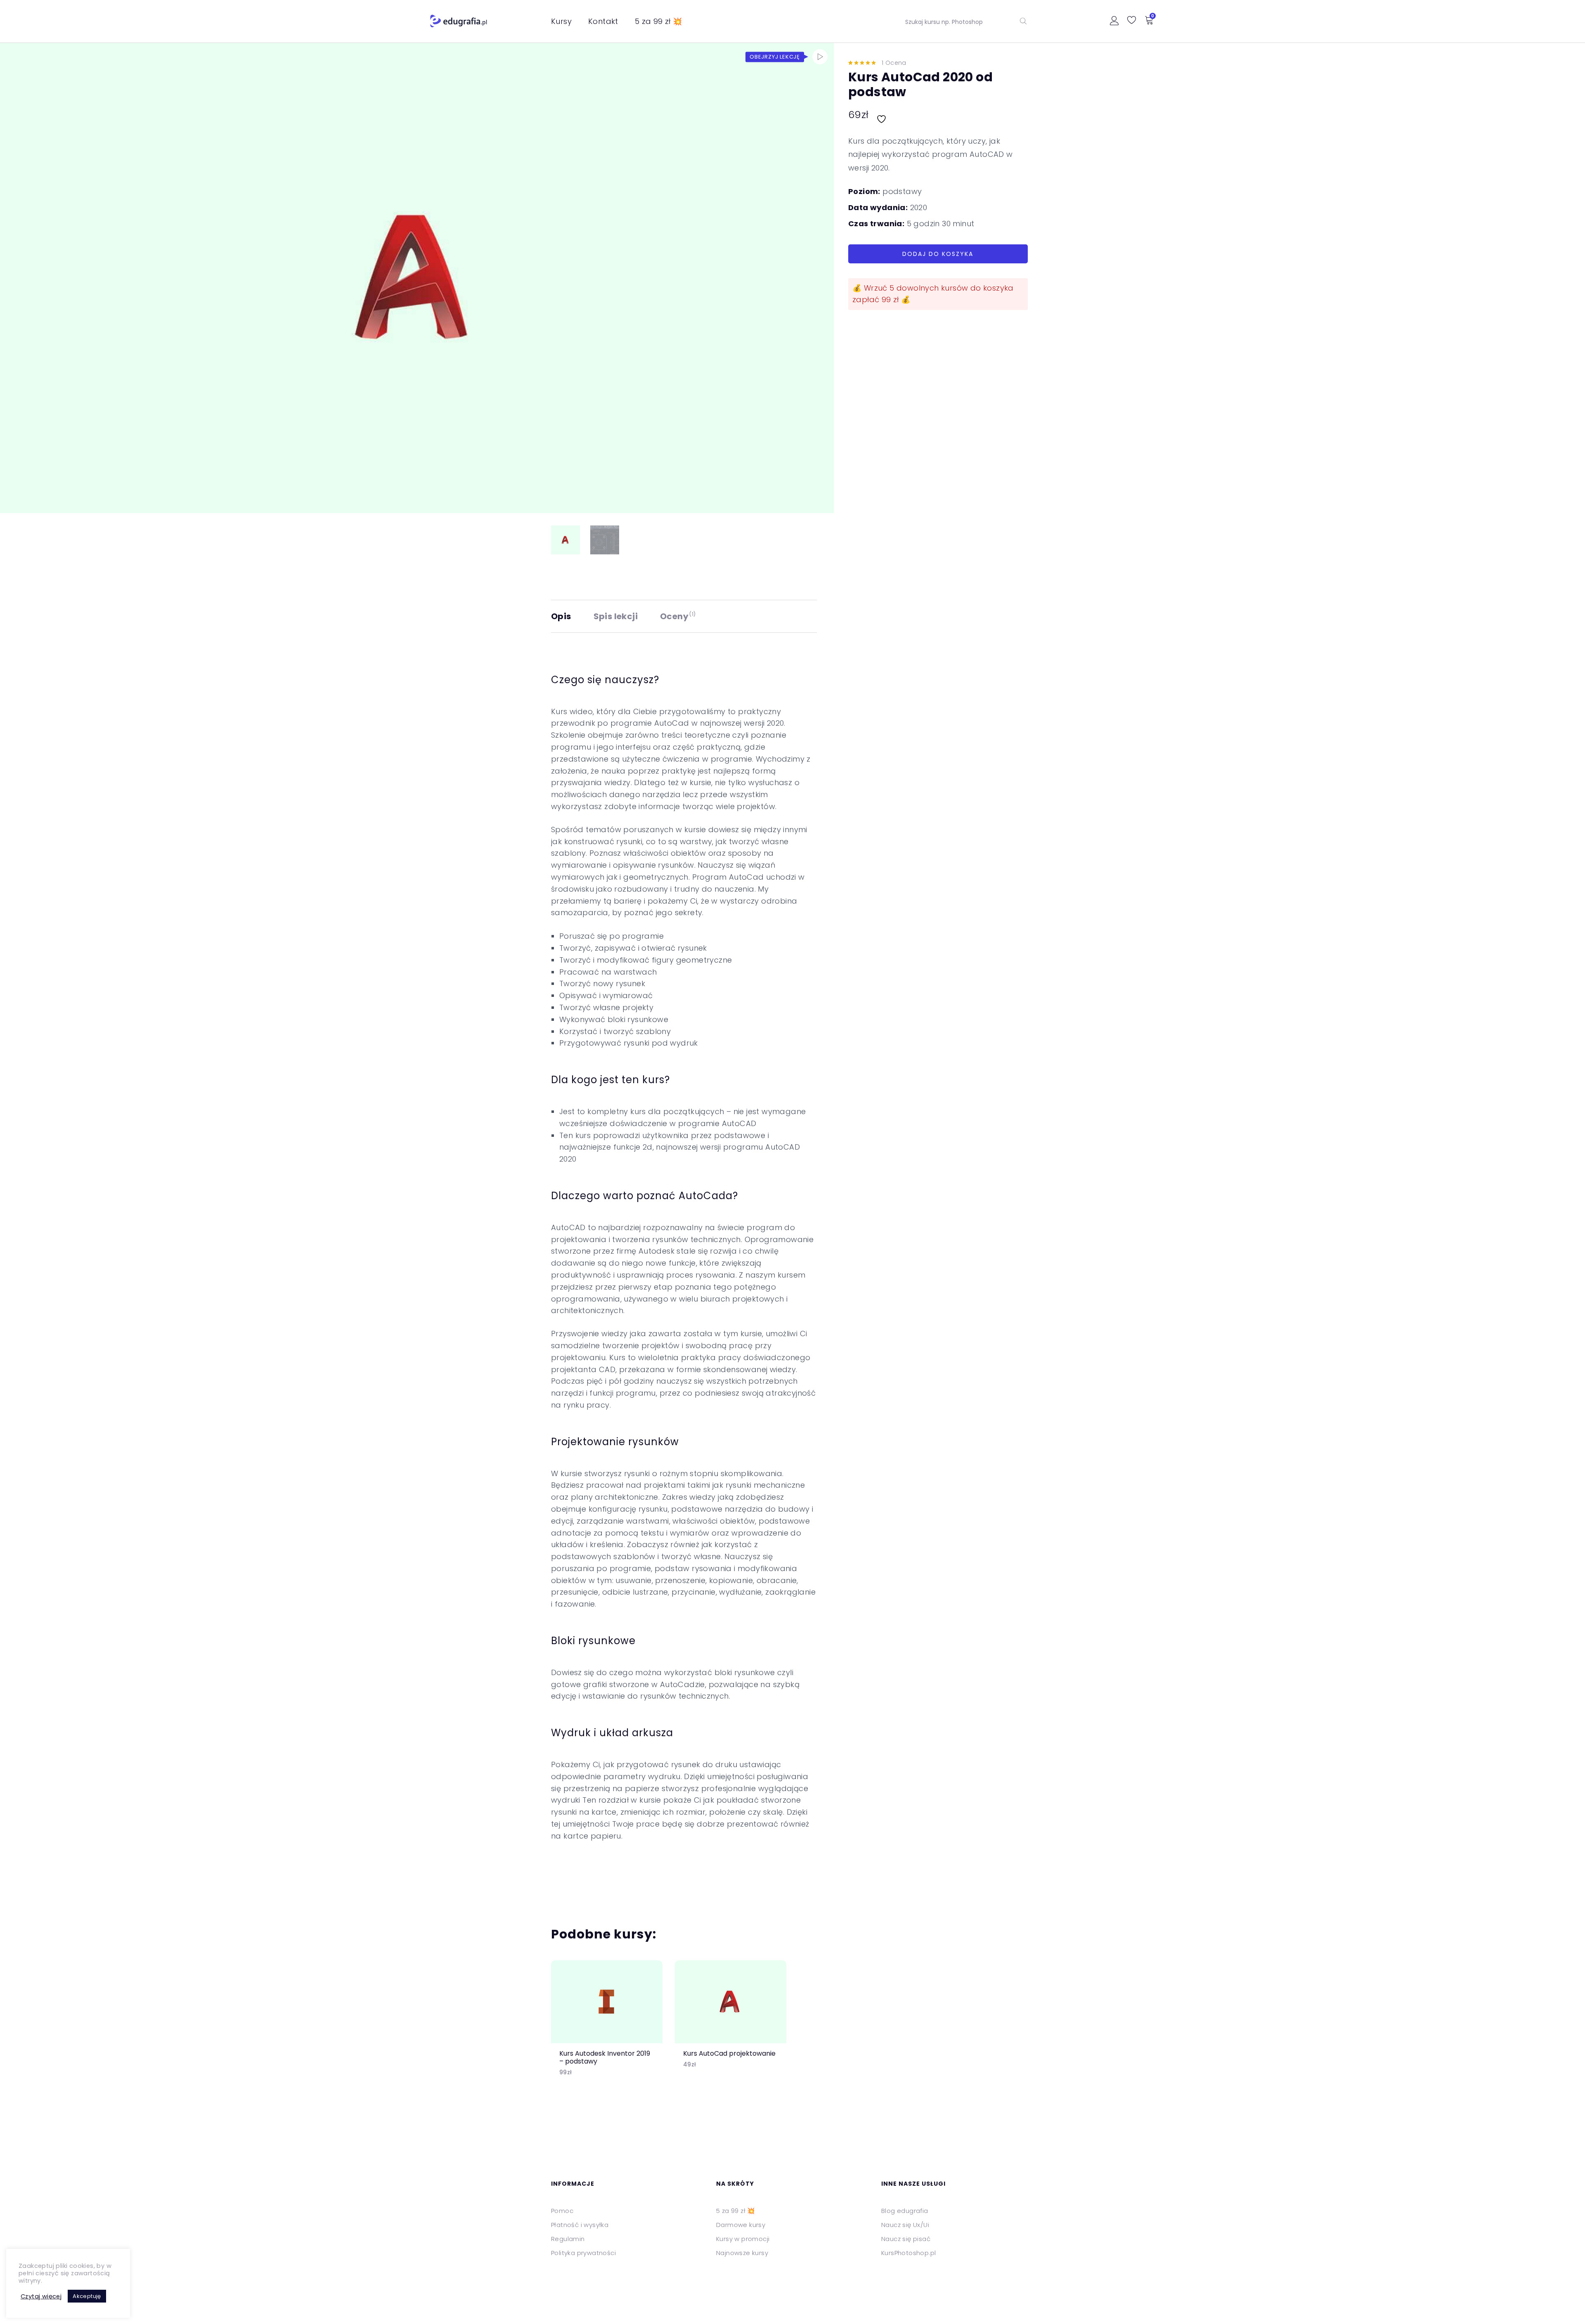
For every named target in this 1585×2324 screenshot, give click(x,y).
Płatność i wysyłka (580, 2225)
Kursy (561, 21)
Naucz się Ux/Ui (905, 2225)
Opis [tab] (561, 616)
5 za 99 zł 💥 (659, 21)
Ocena (894, 63)
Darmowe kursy (741, 2225)
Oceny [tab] (678, 616)
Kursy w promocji (743, 2239)
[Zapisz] (882, 115)
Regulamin (568, 2239)
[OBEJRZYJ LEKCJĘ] (820, 57)
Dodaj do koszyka (938, 254)
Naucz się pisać (906, 2239)
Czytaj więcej (41, 2296)
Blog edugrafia (905, 2211)
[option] (607, 2025)
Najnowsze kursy (742, 2253)
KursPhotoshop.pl (908, 2253)
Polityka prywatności (583, 2253)
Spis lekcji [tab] (616, 616)
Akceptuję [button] (87, 2296)
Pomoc (562, 2211)
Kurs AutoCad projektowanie (729, 2053)
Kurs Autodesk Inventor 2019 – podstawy (605, 2057)
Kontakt (603, 21)
